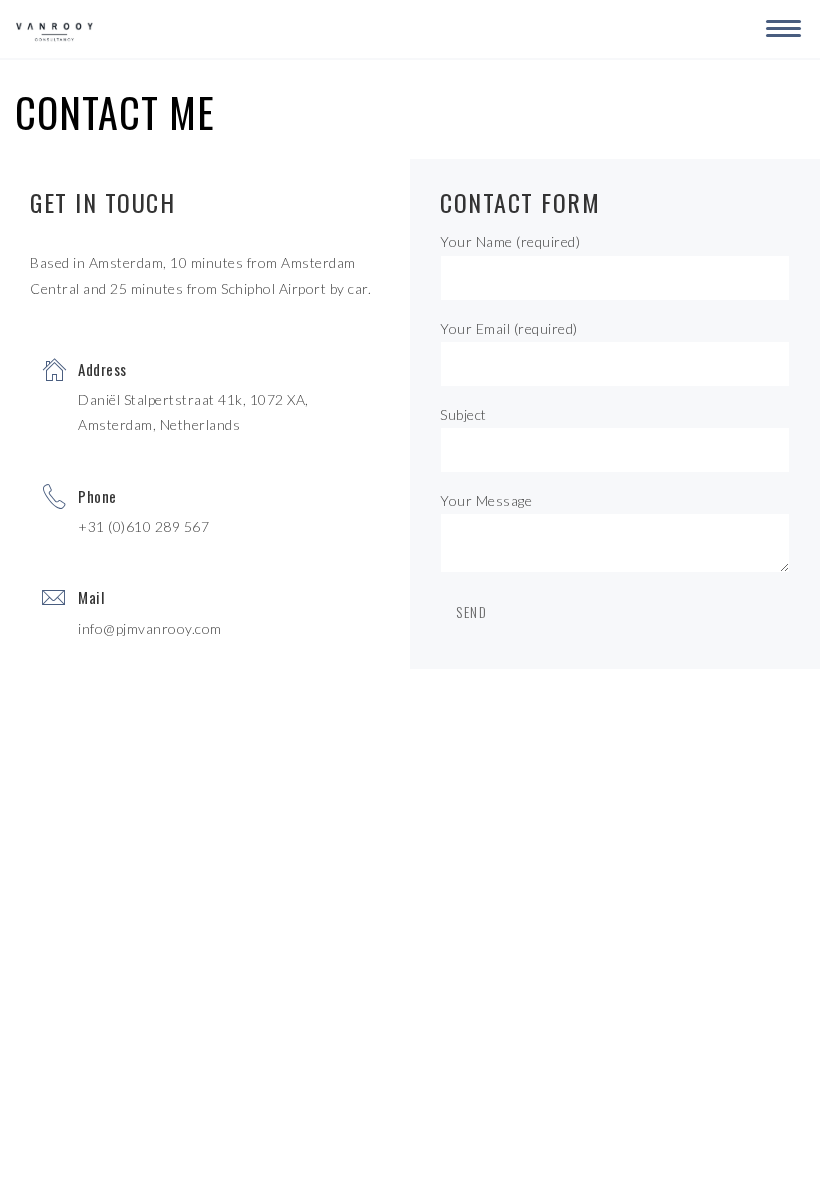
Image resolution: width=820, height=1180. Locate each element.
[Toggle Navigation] (780, 25)
